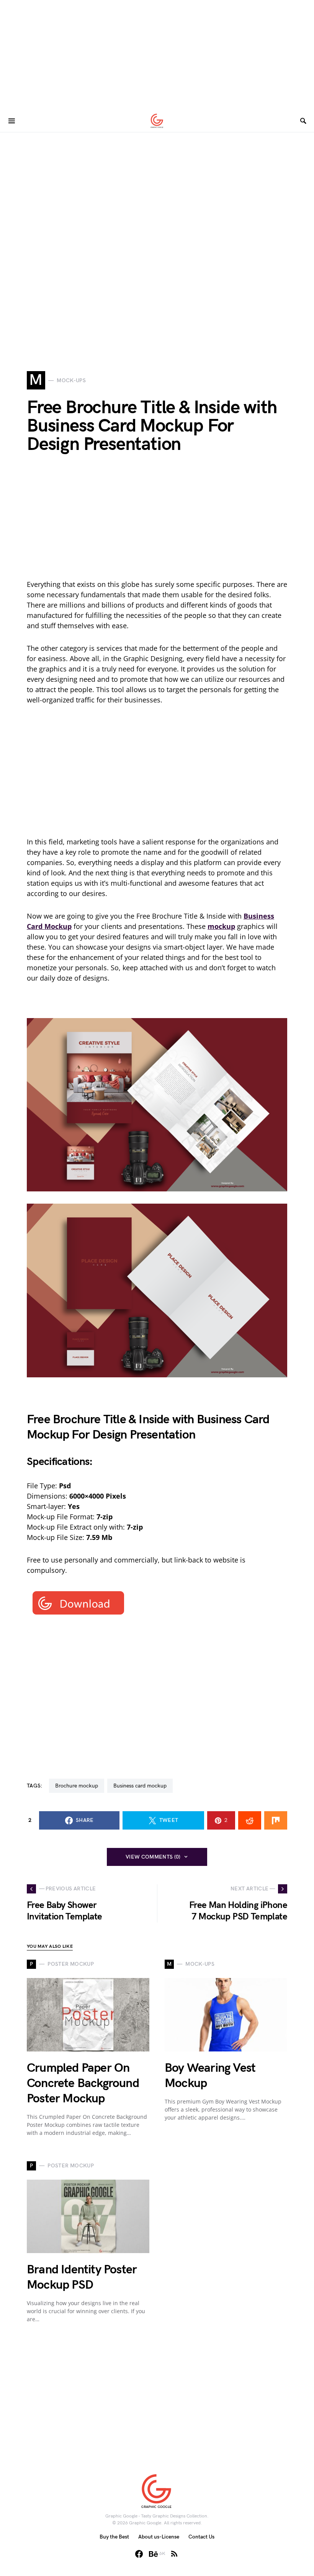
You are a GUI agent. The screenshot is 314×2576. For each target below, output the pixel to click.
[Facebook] (139, 2554)
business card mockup (140, 1786)
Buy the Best (114, 2537)
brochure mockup (77, 1786)
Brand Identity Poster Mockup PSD (82, 2277)
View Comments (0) (153, 1857)
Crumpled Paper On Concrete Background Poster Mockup (83, 2083)
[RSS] (174, 2554)
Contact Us (201, 2537)
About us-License (159, 2537)
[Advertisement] (157, 54)
